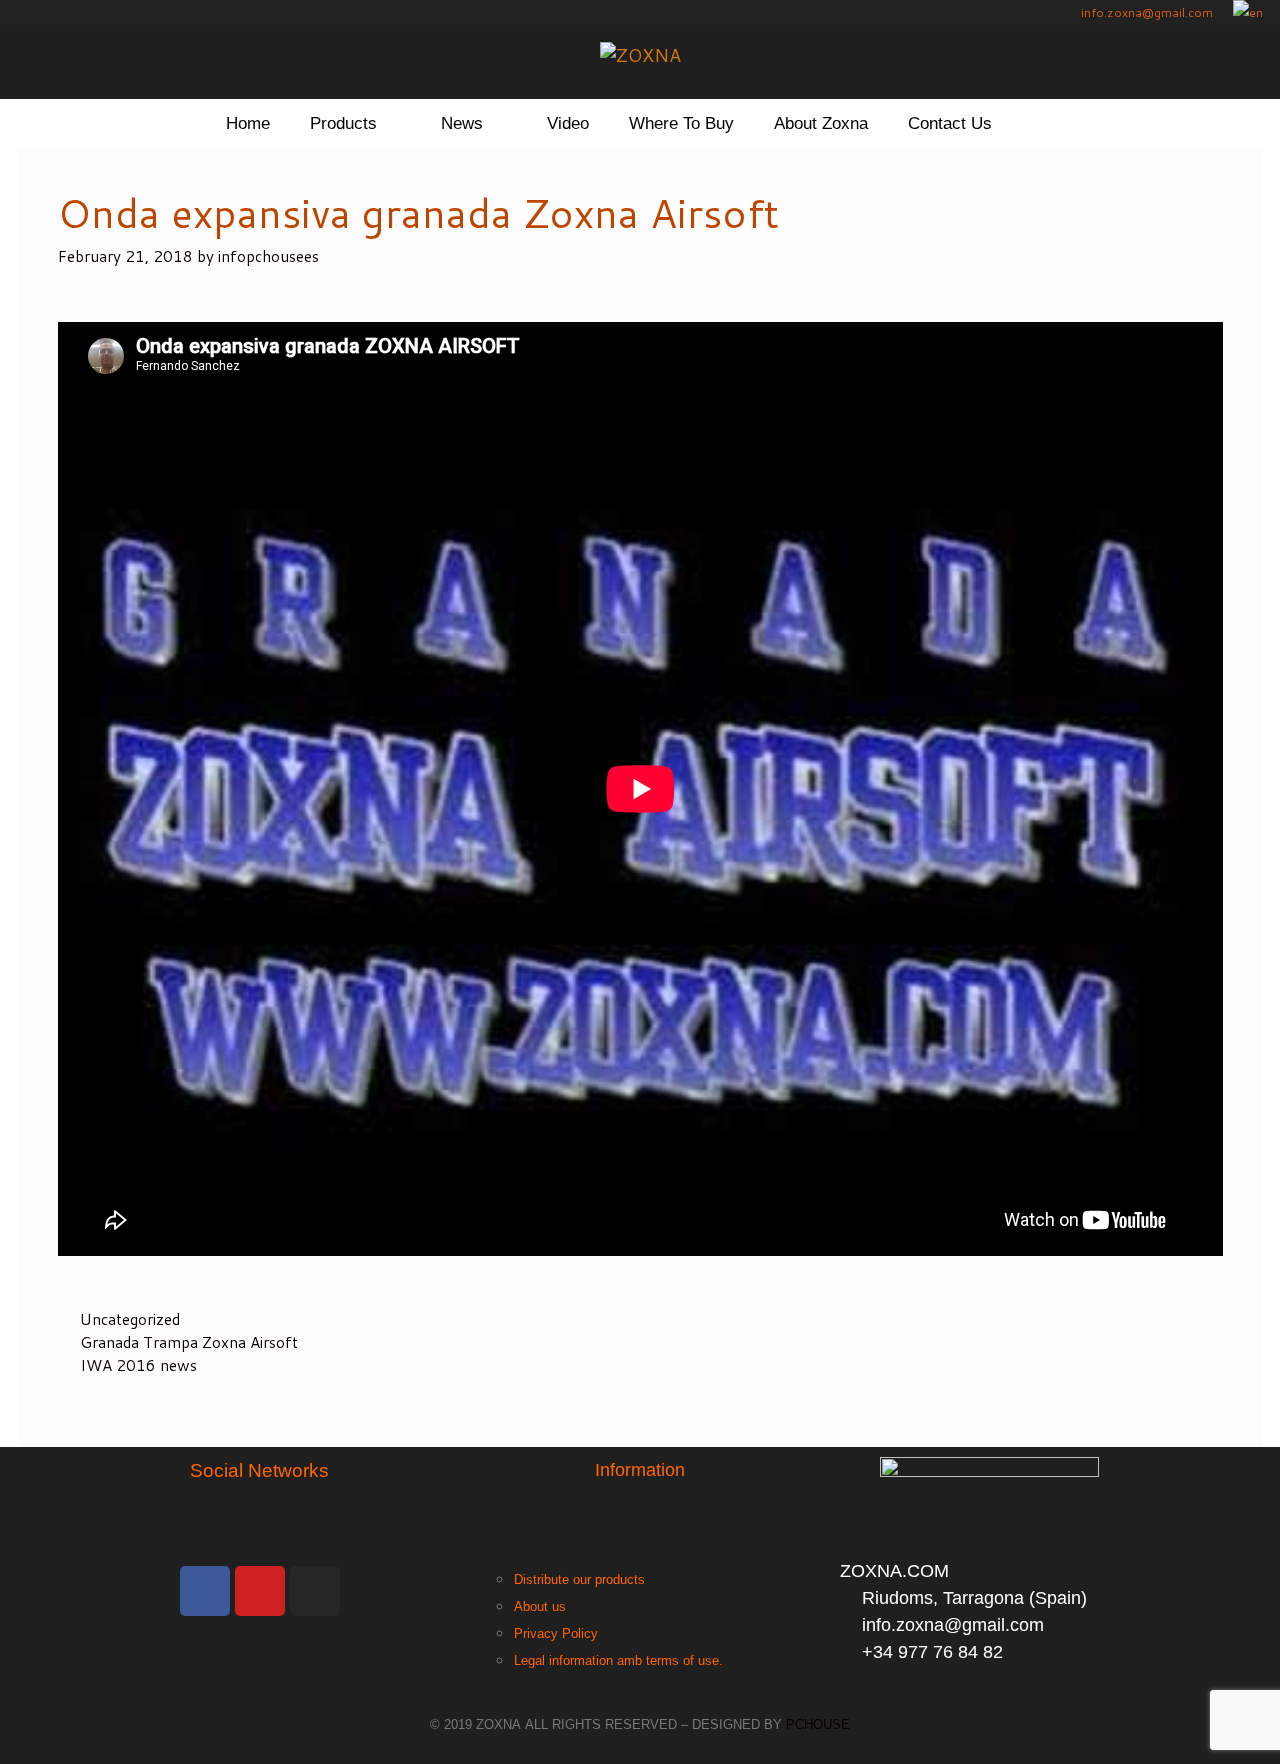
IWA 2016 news (138, 1365)
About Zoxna (821, 123)
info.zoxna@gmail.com (1145, 12)
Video (568, 123)
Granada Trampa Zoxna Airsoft (189, 1342)
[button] (399, 124)
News (462, 123)
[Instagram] (315, 1591)
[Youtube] (260, 1591)
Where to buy (681, 123)
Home (248, 123)
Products (343, 123)
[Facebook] (205, 1591)
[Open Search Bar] (1043, 124)
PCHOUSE (818, 1724)
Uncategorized (130, 1319)
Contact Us (950, 123)
